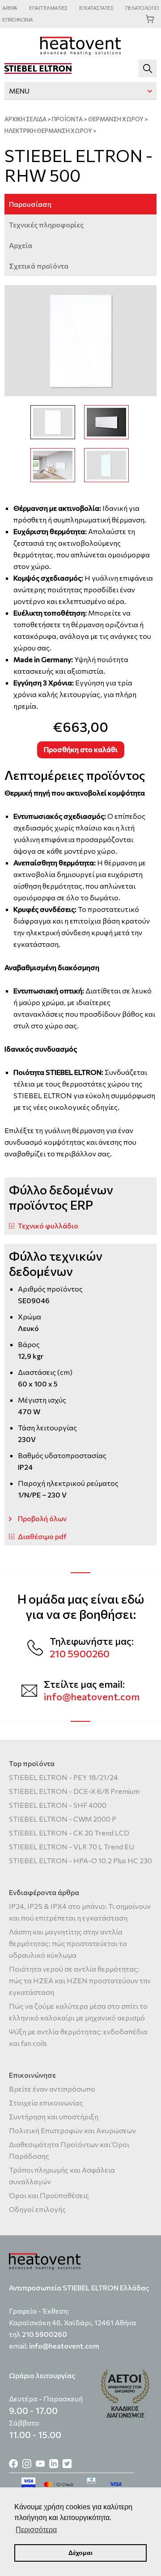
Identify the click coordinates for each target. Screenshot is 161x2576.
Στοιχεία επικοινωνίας (46, 2103)
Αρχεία (21, 245)
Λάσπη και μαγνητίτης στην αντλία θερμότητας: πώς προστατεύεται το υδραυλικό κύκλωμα (68, 1943)
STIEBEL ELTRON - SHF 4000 (58, 1805)
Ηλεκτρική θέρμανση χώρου (48, 131)
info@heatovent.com (92, 1697)
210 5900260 (80, 1654)
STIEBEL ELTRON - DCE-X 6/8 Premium (74, 1791)
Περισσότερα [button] (36, 2530)
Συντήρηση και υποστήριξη (54, 2116)
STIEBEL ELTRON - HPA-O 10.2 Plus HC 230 (80, 1860)
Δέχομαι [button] (80, 2553)
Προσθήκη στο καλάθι (81, 749)
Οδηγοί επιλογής (37, 2209)
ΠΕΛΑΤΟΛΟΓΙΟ (142, 8)
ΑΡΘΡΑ (10, 8)
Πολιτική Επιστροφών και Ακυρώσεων (72, 2130)
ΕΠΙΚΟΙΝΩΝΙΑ (18, 19)
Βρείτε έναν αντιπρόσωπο (52, 2089)
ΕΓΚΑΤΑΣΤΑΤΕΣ (96, 8)
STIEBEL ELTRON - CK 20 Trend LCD (69, 1833)
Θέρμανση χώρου (116, 119)
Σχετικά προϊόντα (39, 266)
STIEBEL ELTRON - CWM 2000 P (63, 1819)
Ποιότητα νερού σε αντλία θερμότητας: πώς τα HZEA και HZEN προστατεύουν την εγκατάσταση (80, 1980)
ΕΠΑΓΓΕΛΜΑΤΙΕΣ (48, 8)
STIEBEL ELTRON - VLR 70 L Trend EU (72, 1846)
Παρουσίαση (30, 204)
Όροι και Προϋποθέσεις (49, 2195)
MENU (19, 91)
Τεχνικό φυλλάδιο (48, 1226)
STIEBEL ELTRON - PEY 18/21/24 (64, 1777)
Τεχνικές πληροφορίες (46, 225)
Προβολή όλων (42, 1518)
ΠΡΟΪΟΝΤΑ (67, 119)
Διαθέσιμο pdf (42, 1536)
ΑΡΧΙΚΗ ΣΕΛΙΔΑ (25, 119)
